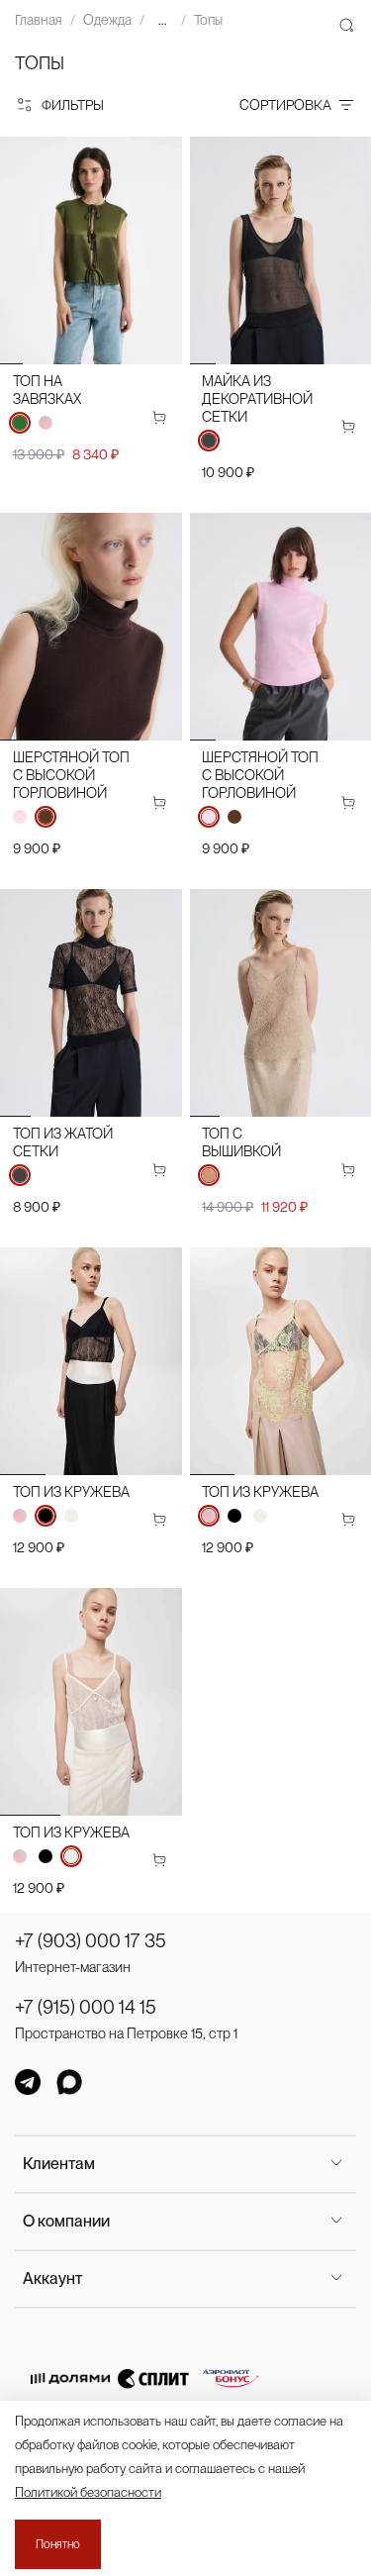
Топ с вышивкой (241, 1142)
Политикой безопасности (88, 2492)
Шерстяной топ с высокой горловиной (71, 775)
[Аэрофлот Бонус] (231, 2378)
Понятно (58, 2544)
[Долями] (70, 2378)
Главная (39, 20)
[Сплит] (153, 2378)
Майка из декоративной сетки (257, 398)
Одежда (107, 20)
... (163, 20)
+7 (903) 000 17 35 (91, 1941)
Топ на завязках (47, 390)
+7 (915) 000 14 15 (86, 2007)
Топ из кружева (71, 1491)
